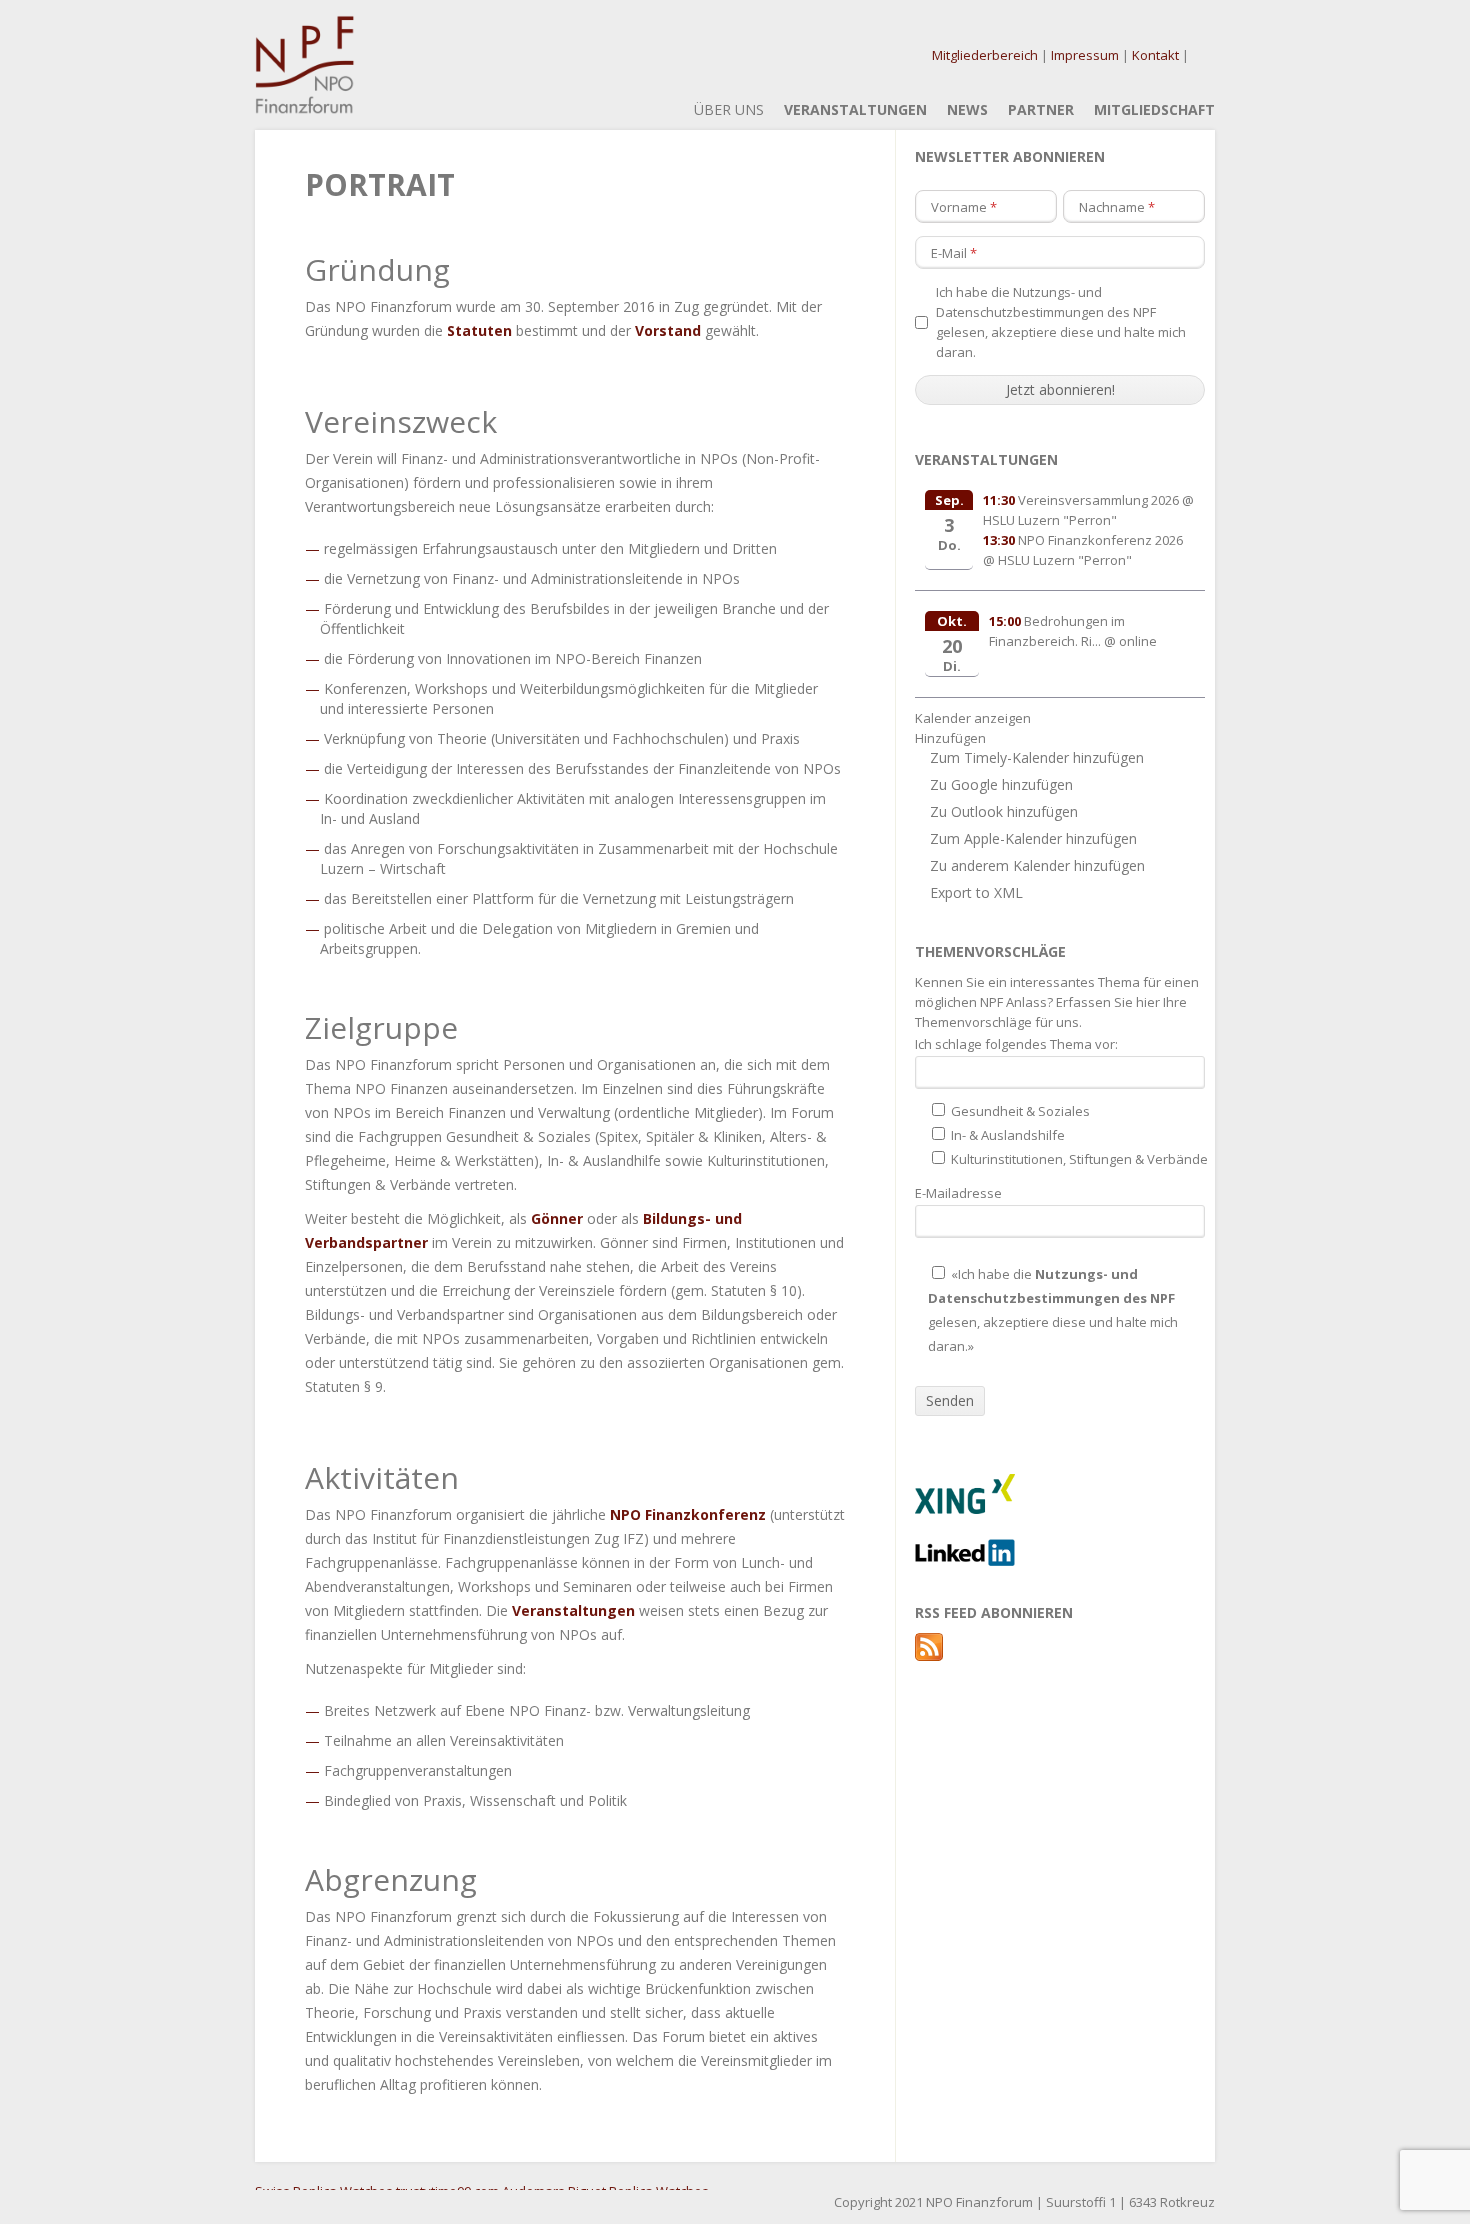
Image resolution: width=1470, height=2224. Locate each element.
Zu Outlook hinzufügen (1004, 811)
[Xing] (965, 1509)
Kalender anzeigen (973, 718)
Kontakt (1155, 55)
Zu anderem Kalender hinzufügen (1037, 865)
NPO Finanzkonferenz (688, 1514)
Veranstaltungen (855, 109)
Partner (1041, 109)
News (967, 109)
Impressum (1085, 55)
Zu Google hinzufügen (1001, 784)
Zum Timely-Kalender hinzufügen (1037, 757)
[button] (950, 738)
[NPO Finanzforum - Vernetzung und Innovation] (305, 102)
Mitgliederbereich (985, 55)
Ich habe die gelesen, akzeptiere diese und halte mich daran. (1061, 322)
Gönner (557, 1218)
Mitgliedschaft (1154, 109)
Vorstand (668, 330)
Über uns (729, 109)
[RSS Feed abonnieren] (929, 1656)
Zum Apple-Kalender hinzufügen (1033, 838)
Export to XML (976, 892)
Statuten (479, 330)
